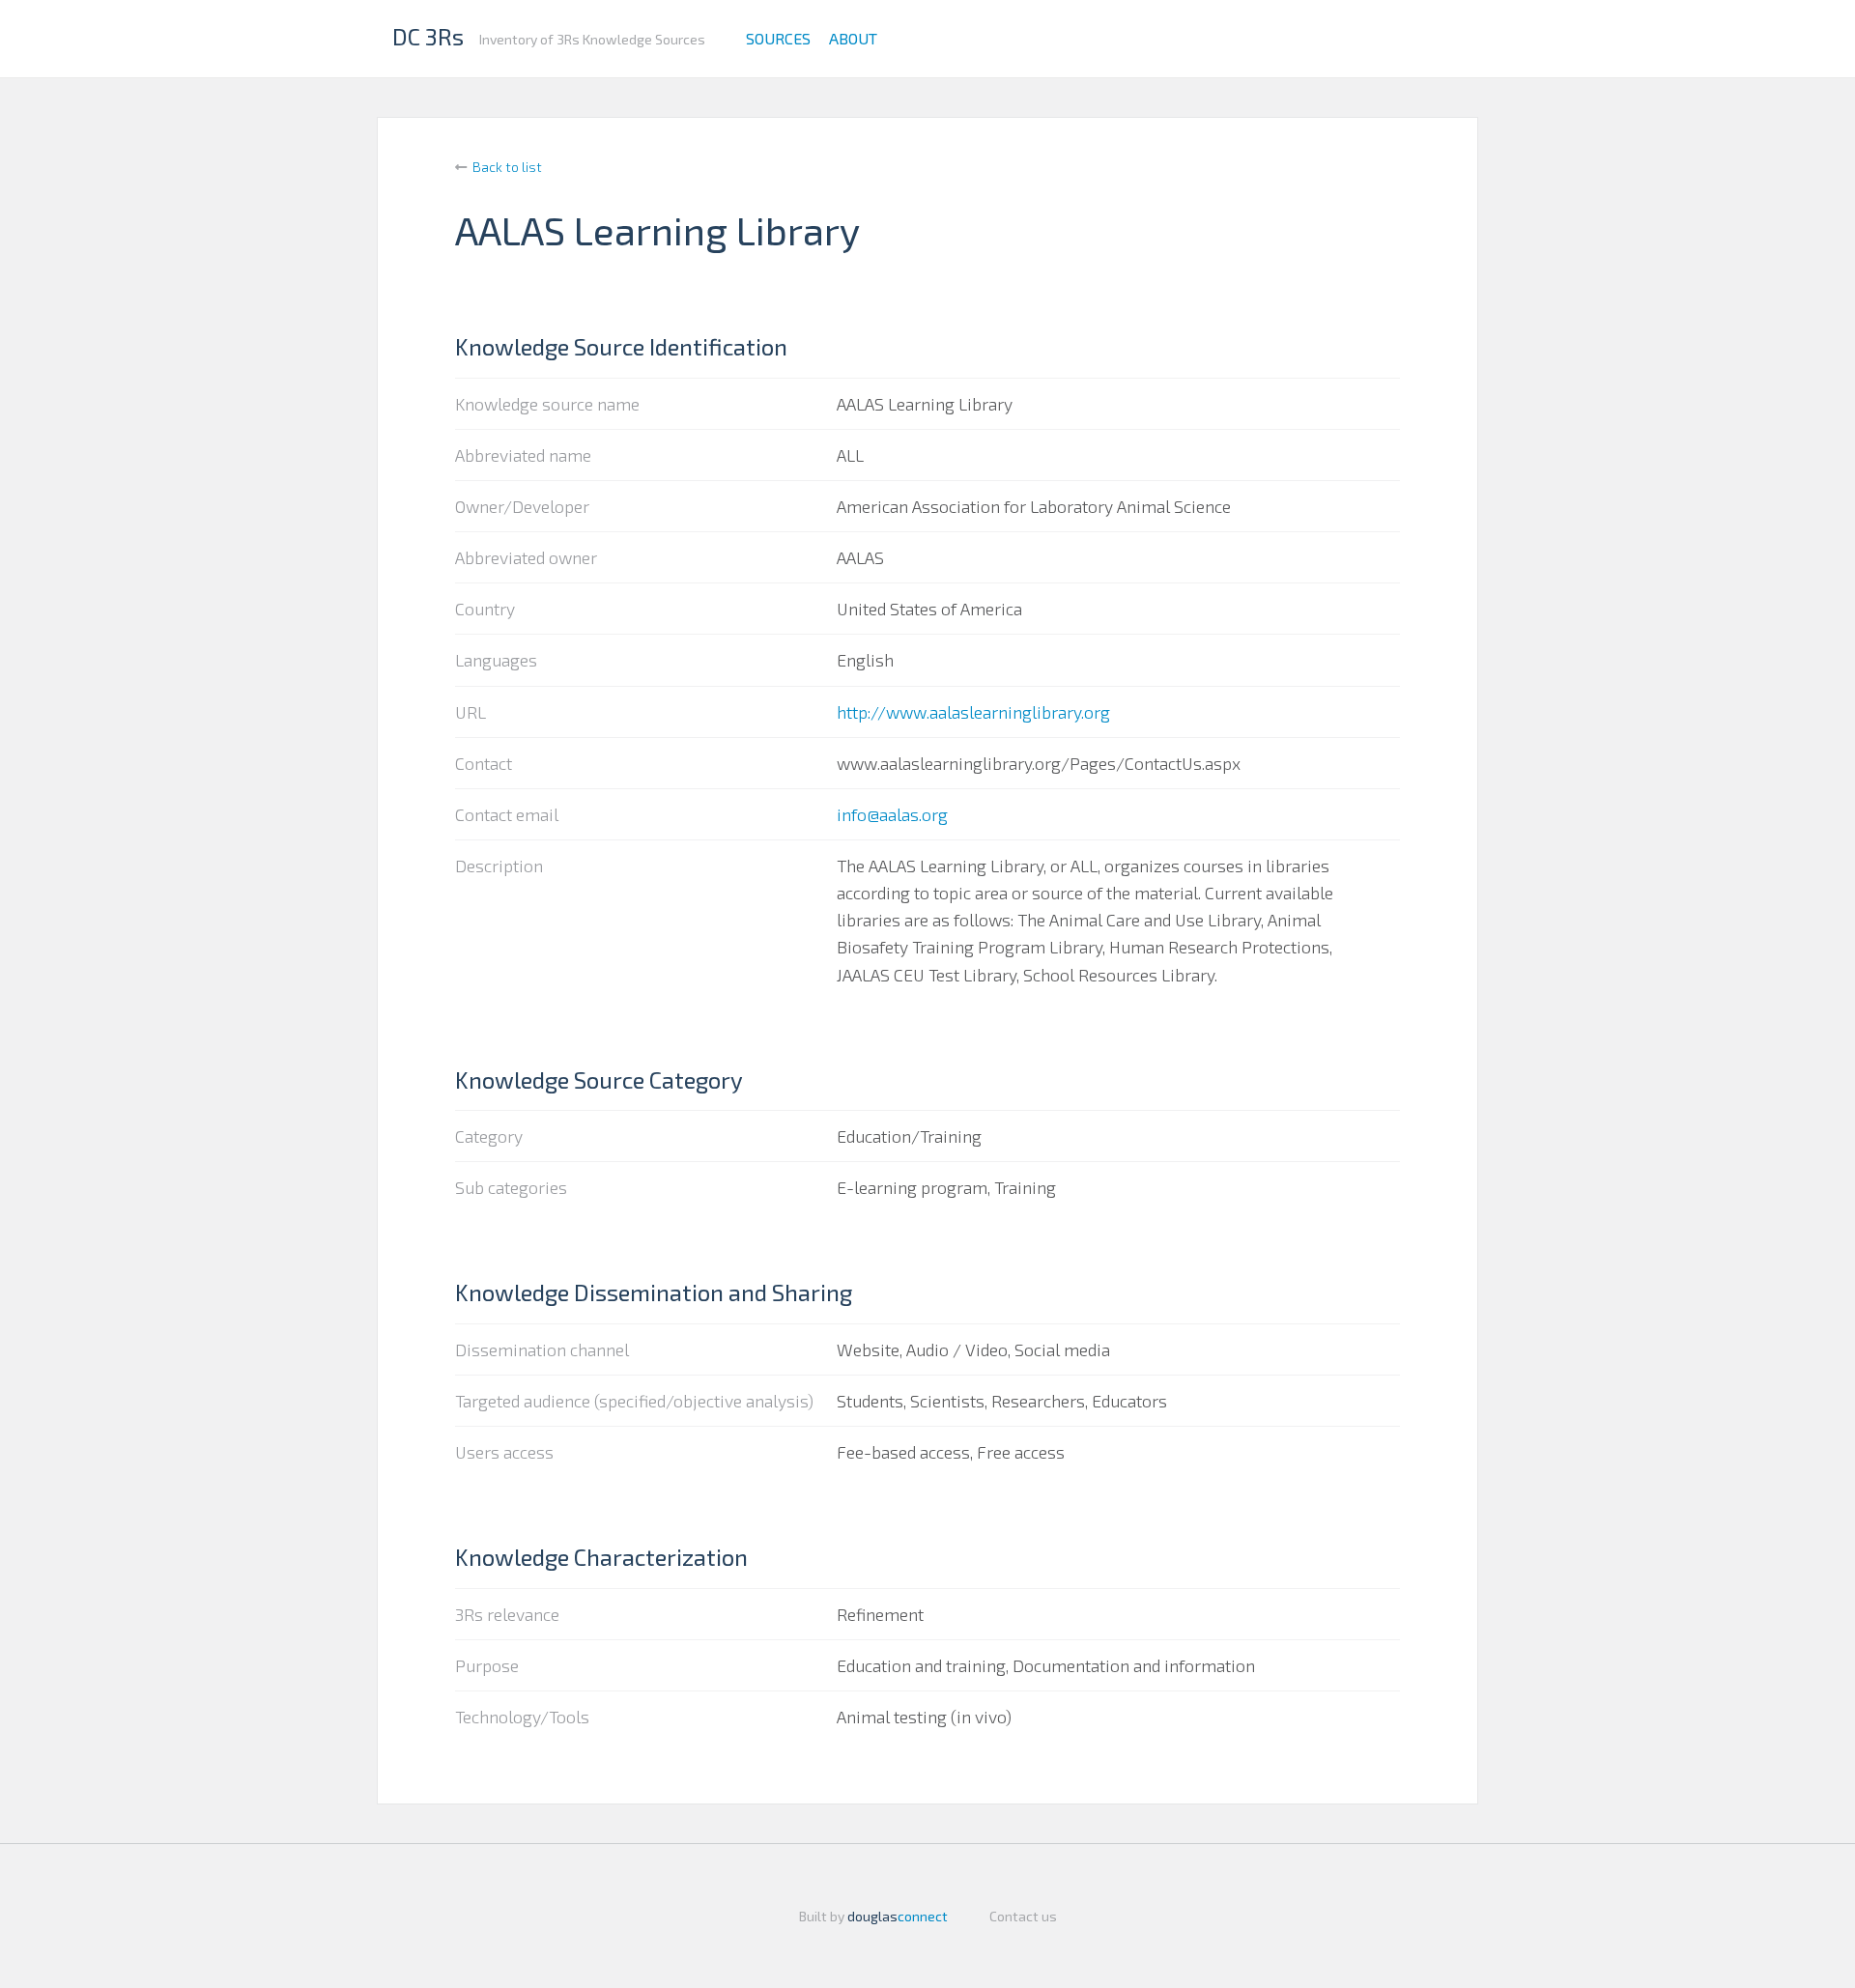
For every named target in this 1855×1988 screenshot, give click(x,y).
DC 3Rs (428, 36)
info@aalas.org (892, 814)
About (853, 38)
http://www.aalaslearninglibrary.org (973, 712)
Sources (778, 38)
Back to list (507, 167)
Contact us (1023, 1916)
